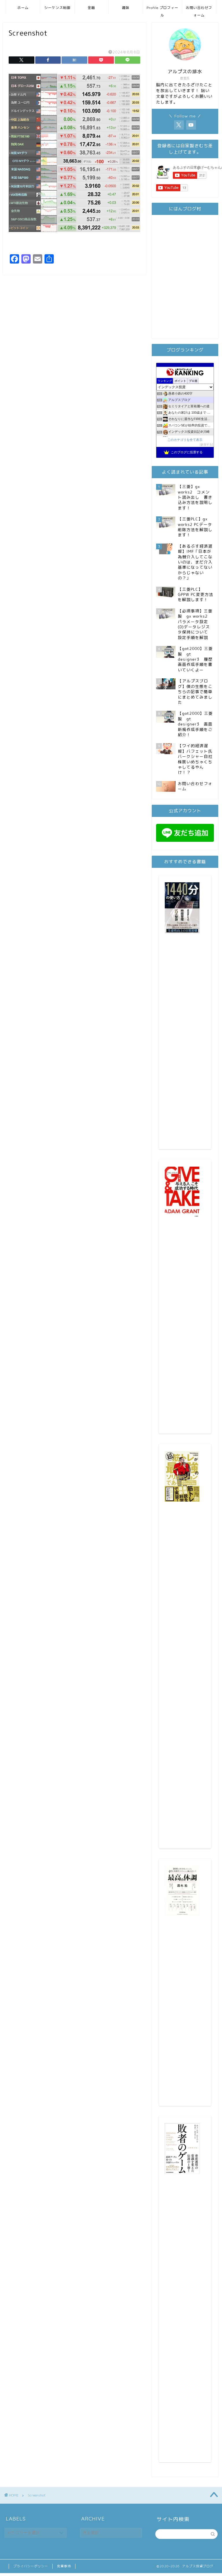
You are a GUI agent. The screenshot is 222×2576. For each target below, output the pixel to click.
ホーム (23, 8)
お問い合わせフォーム (199, 10)
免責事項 (64, 2566)
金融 (91, 8)
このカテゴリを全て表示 (185, 440)
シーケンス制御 (57, 8)
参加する (206, 444)
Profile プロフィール (162, 10)
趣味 (126, 8)
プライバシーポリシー (31, 2566)
